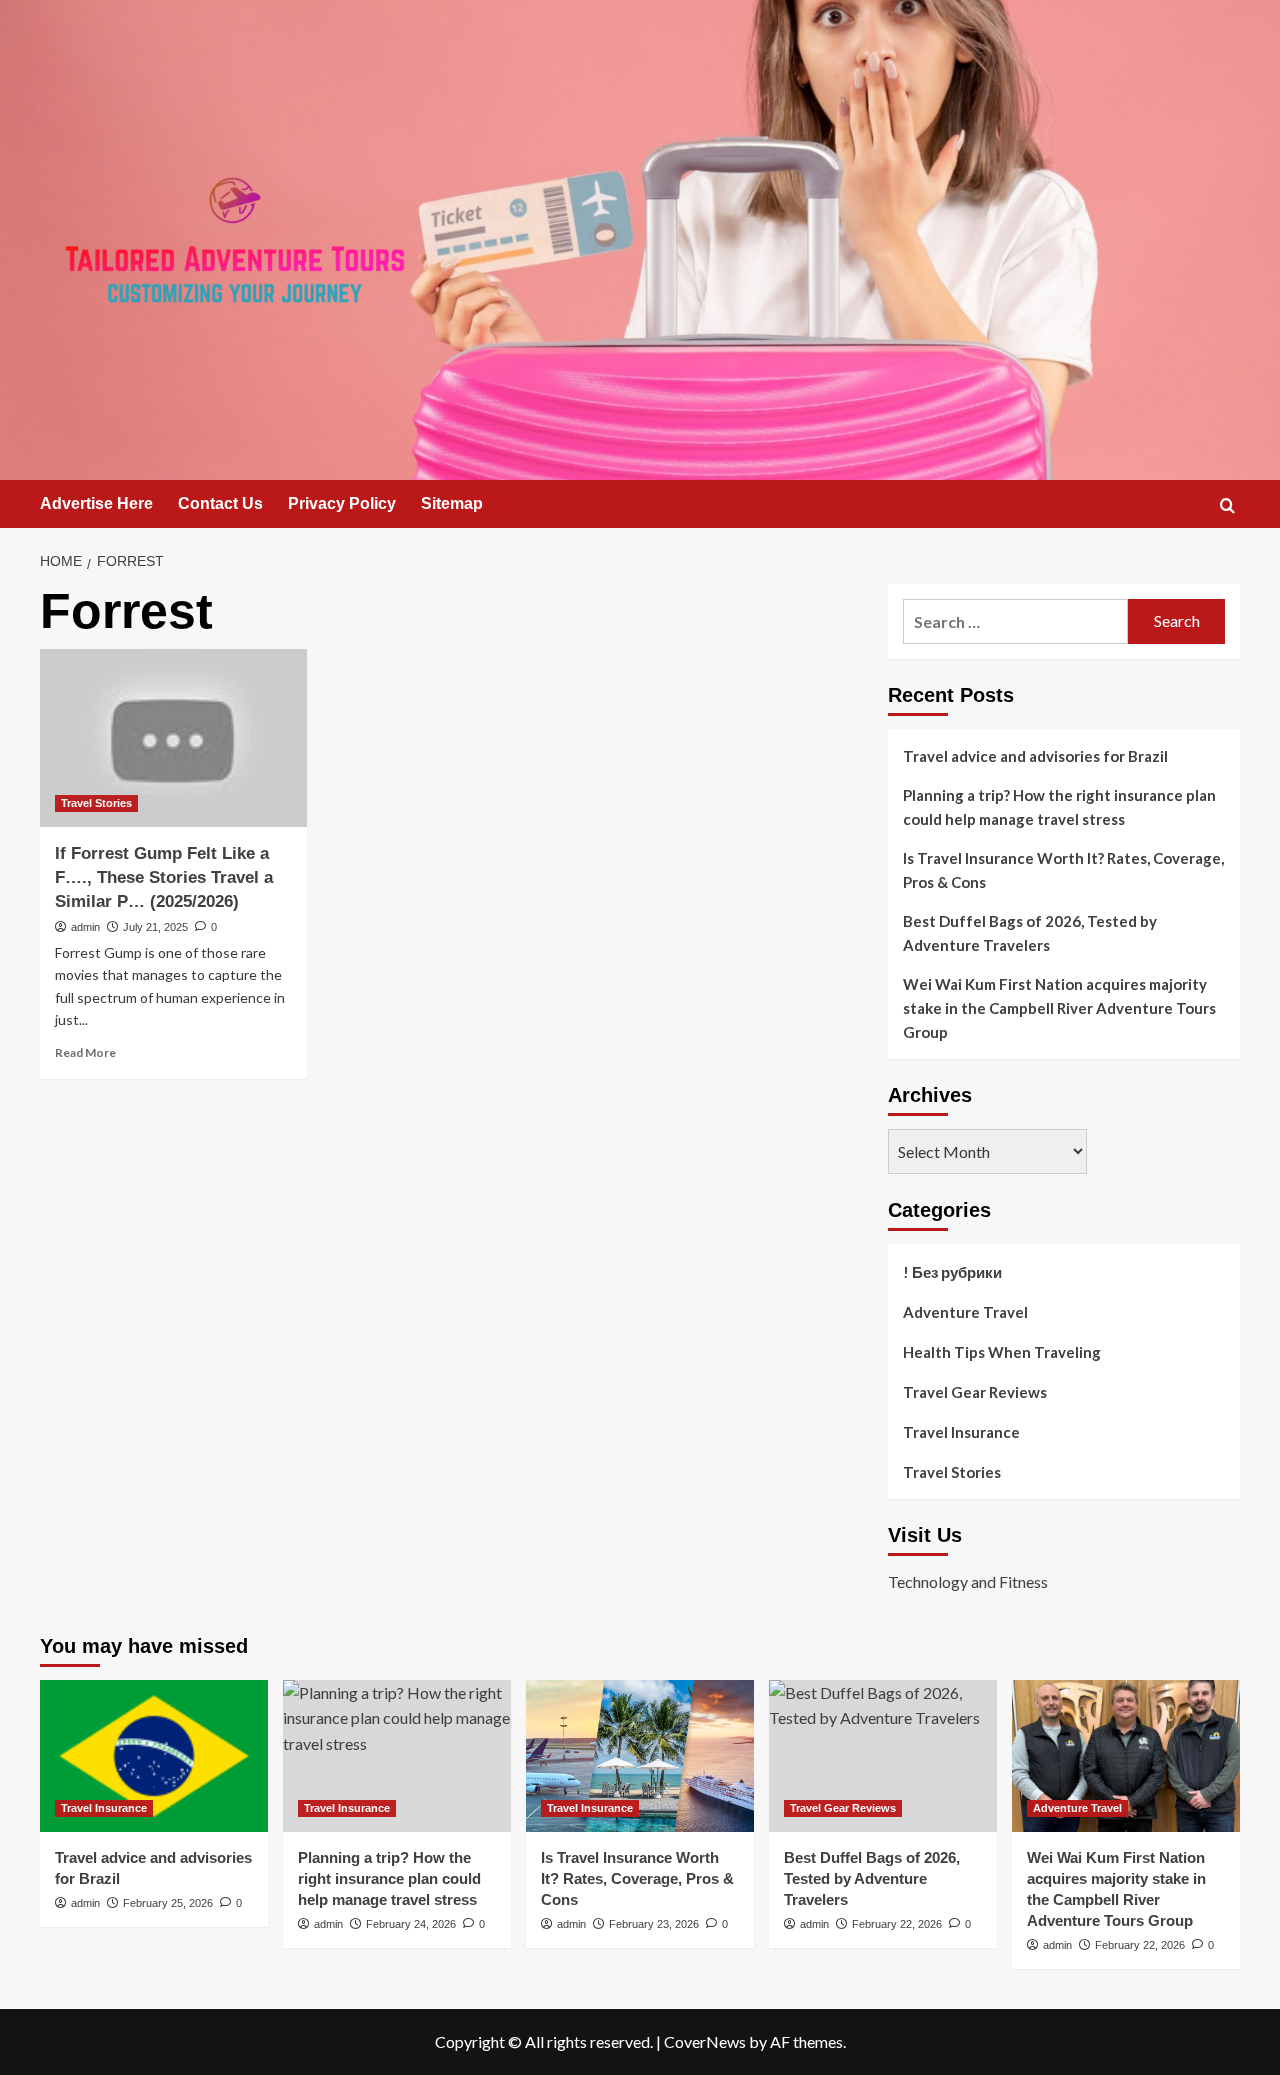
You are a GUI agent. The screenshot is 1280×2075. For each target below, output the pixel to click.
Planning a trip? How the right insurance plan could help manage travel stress (1059, 807)
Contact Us (220, 503)
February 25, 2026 (168, 1903)
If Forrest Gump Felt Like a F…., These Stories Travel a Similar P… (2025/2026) (164, 877)
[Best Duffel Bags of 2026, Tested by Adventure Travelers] (883, 1756)
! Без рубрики (952, 1272)
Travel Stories (96, 803)
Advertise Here (96, 503)
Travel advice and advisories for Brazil (1035, 756)
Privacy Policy (342, 503)
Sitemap (452, 503)
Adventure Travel (965, 1312)
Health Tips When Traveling (1002, 1352)
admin (85, 927)
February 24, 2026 (411, 1924)
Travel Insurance (961, 1432)
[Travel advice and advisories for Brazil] (154, 1756)
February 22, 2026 (897, 1924)
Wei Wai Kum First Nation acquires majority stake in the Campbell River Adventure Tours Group (1059, 1008)
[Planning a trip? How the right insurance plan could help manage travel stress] (397, 1756)
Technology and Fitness (968, 1581)
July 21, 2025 (155, 927)
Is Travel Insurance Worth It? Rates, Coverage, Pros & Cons (1063, 870)
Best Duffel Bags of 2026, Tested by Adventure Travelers (1030, 933)
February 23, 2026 (654, 1924)
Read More (85, 1052)
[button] (1227, 505)
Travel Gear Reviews (975, 1392)
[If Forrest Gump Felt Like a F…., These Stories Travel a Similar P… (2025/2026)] (173, 738)
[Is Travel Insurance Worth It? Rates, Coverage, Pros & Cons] (640, 1756)
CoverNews (705, 2041)
